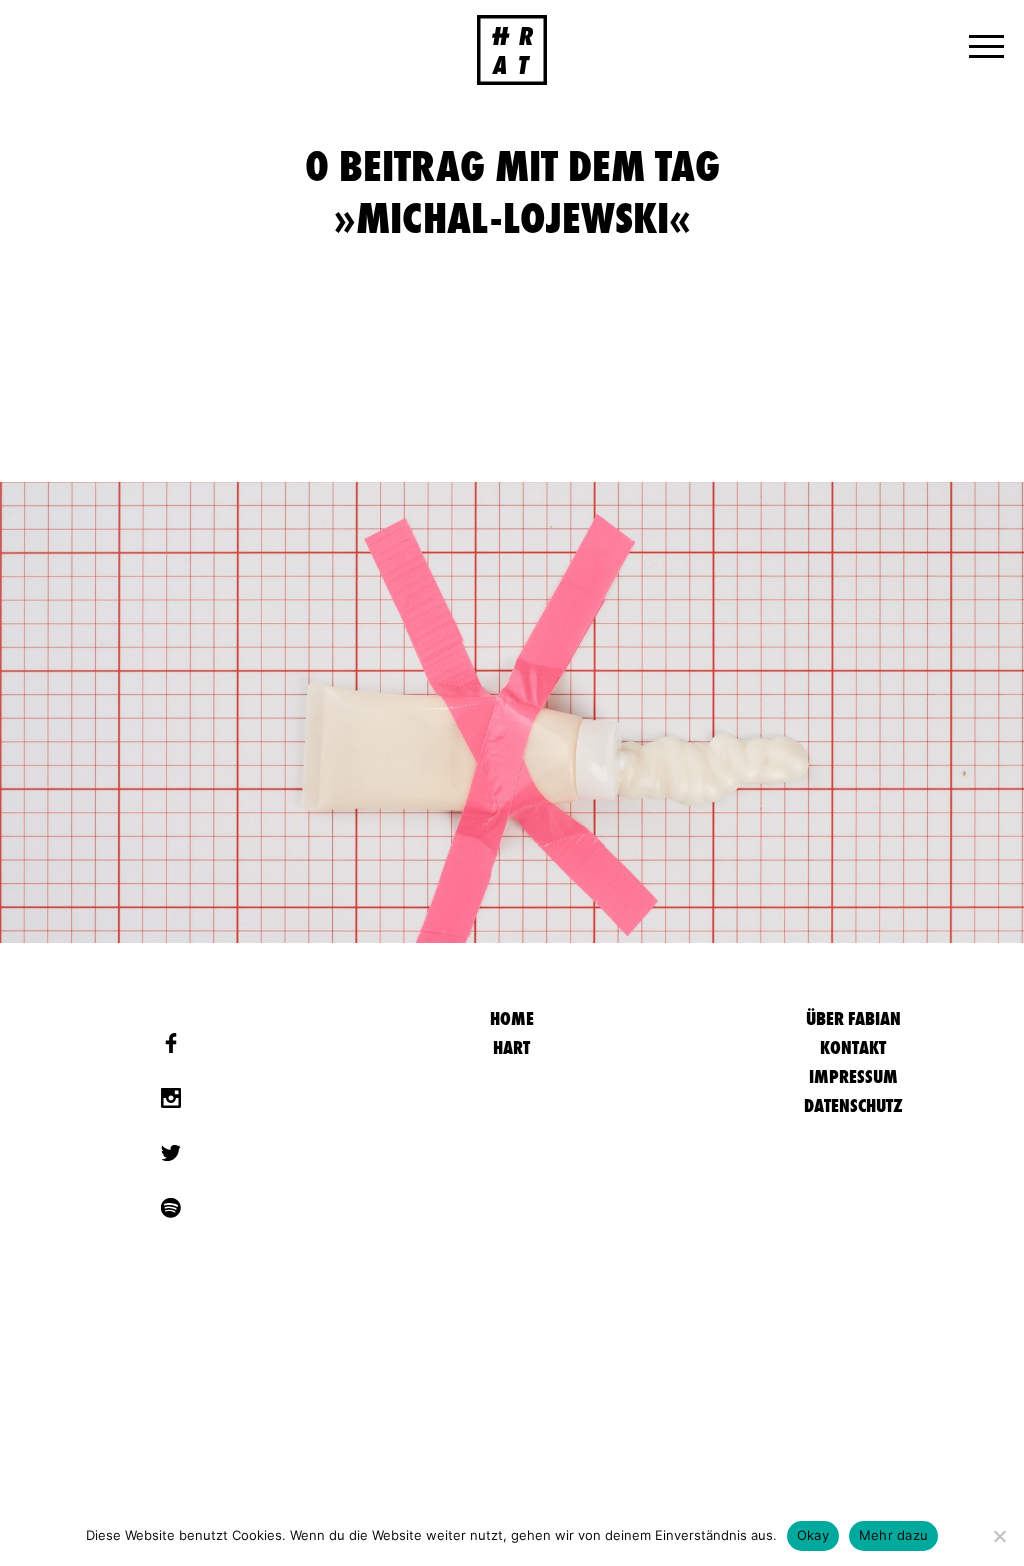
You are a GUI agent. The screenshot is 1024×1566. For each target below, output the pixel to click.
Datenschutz (853, 1105)
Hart (511, 1047)
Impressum (853, 1076)
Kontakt (853, 1047)
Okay (813, 1535)
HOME (512, 1018)
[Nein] (999, 1536)
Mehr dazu (893, 1535)
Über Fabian (853, 1018)
